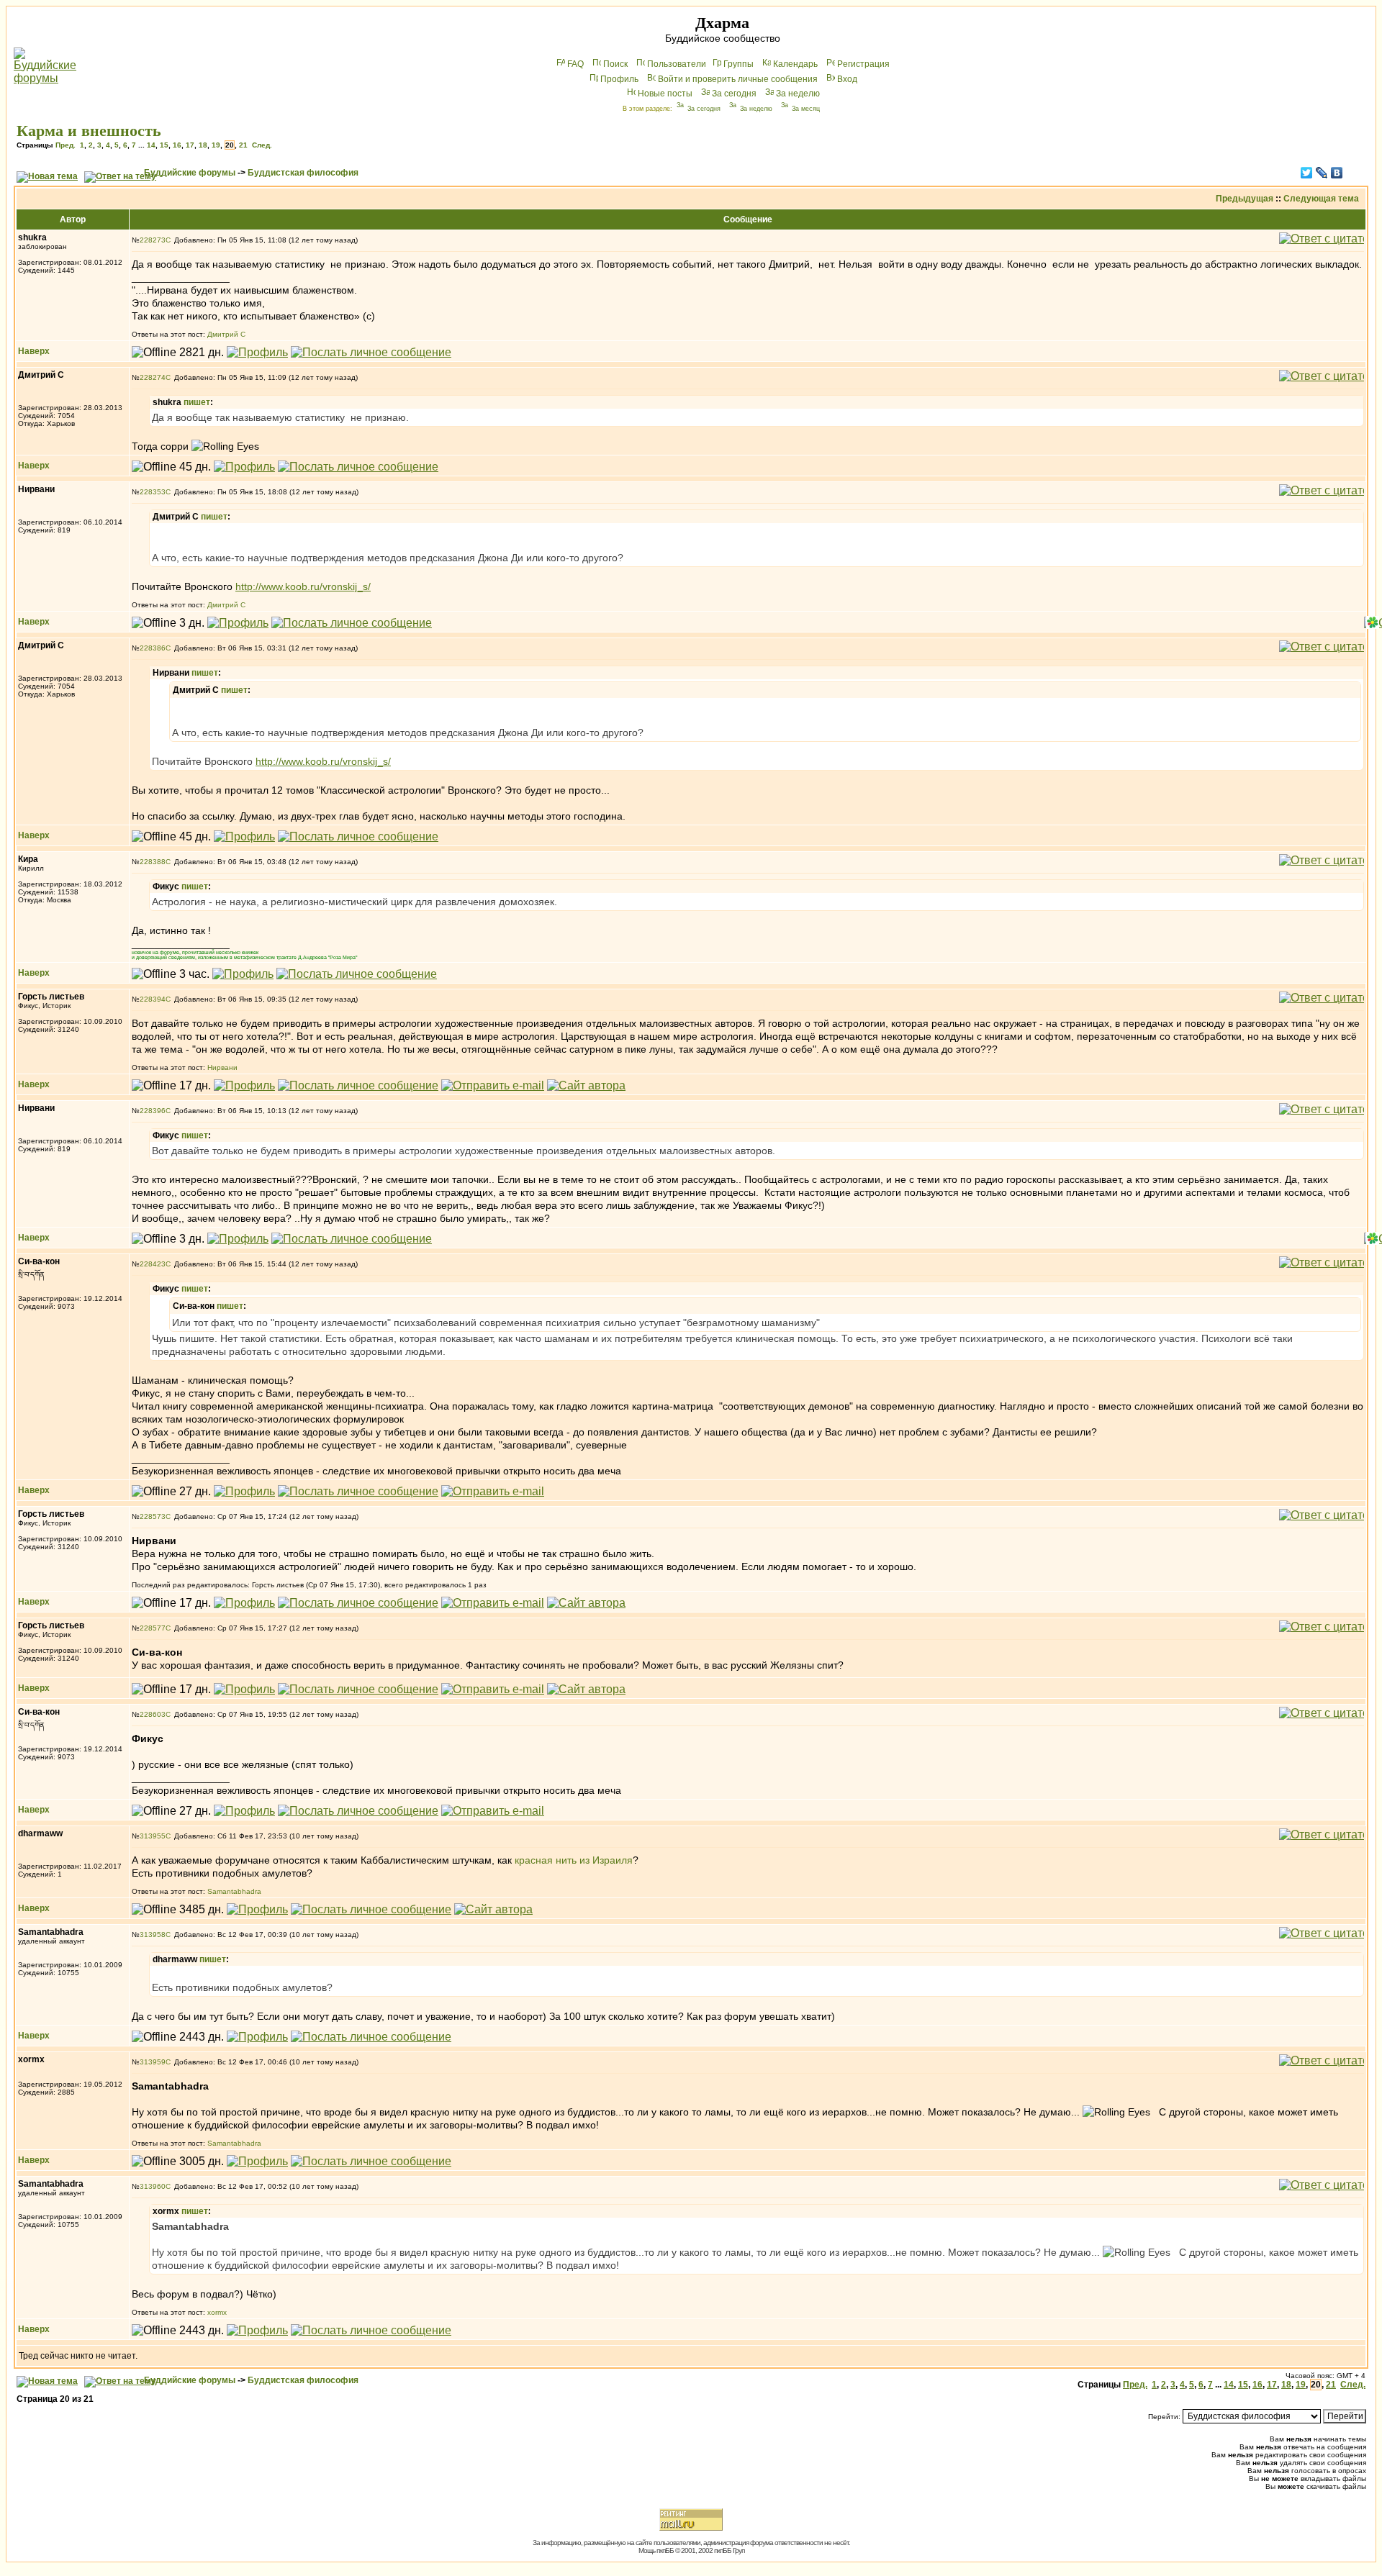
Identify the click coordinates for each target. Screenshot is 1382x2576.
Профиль (619, 79)
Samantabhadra (234, 1891)
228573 (153, 1516)
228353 (153, 492)
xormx (217, 2312)
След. (262, 145)
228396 (153, 1111)
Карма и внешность (89, 131)
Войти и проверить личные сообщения (738, 79)
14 (151, 145)
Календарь (795, 64)
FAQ (575, 64)
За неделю (798, 94)
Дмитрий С (226, 334)
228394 (153, 999)
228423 (153, 1264)
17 (190, 145)
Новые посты (665, 94)
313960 (153, 2186)
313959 (153, 2062)
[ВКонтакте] (1337, 173)
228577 (153, 1628)
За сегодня (734, 94)
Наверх (34, 351)
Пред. (66, 145)
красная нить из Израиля (574, 1860)
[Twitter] (1307, 173)
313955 (153, 1836)
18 (203, 145)
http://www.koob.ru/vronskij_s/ (303, 586)
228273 (153, 240)
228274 (153, 377)
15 (164, 145)
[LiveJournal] (1322, 173)
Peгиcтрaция (863, 64)
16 (177, 145)
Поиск (615, 64)
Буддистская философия (303, 173)
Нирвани (222, 1067)
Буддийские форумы (190, 173)
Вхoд (847, 79)
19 (216, 145)
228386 (153, 648)
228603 (153, 1714)
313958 (153, 1935)
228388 (153, 862)
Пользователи (677, 64)
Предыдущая (1245, 199)
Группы (739, 64)
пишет (197, 402)
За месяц (806, 109)
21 (243, 145)
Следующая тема (1321, 199)
